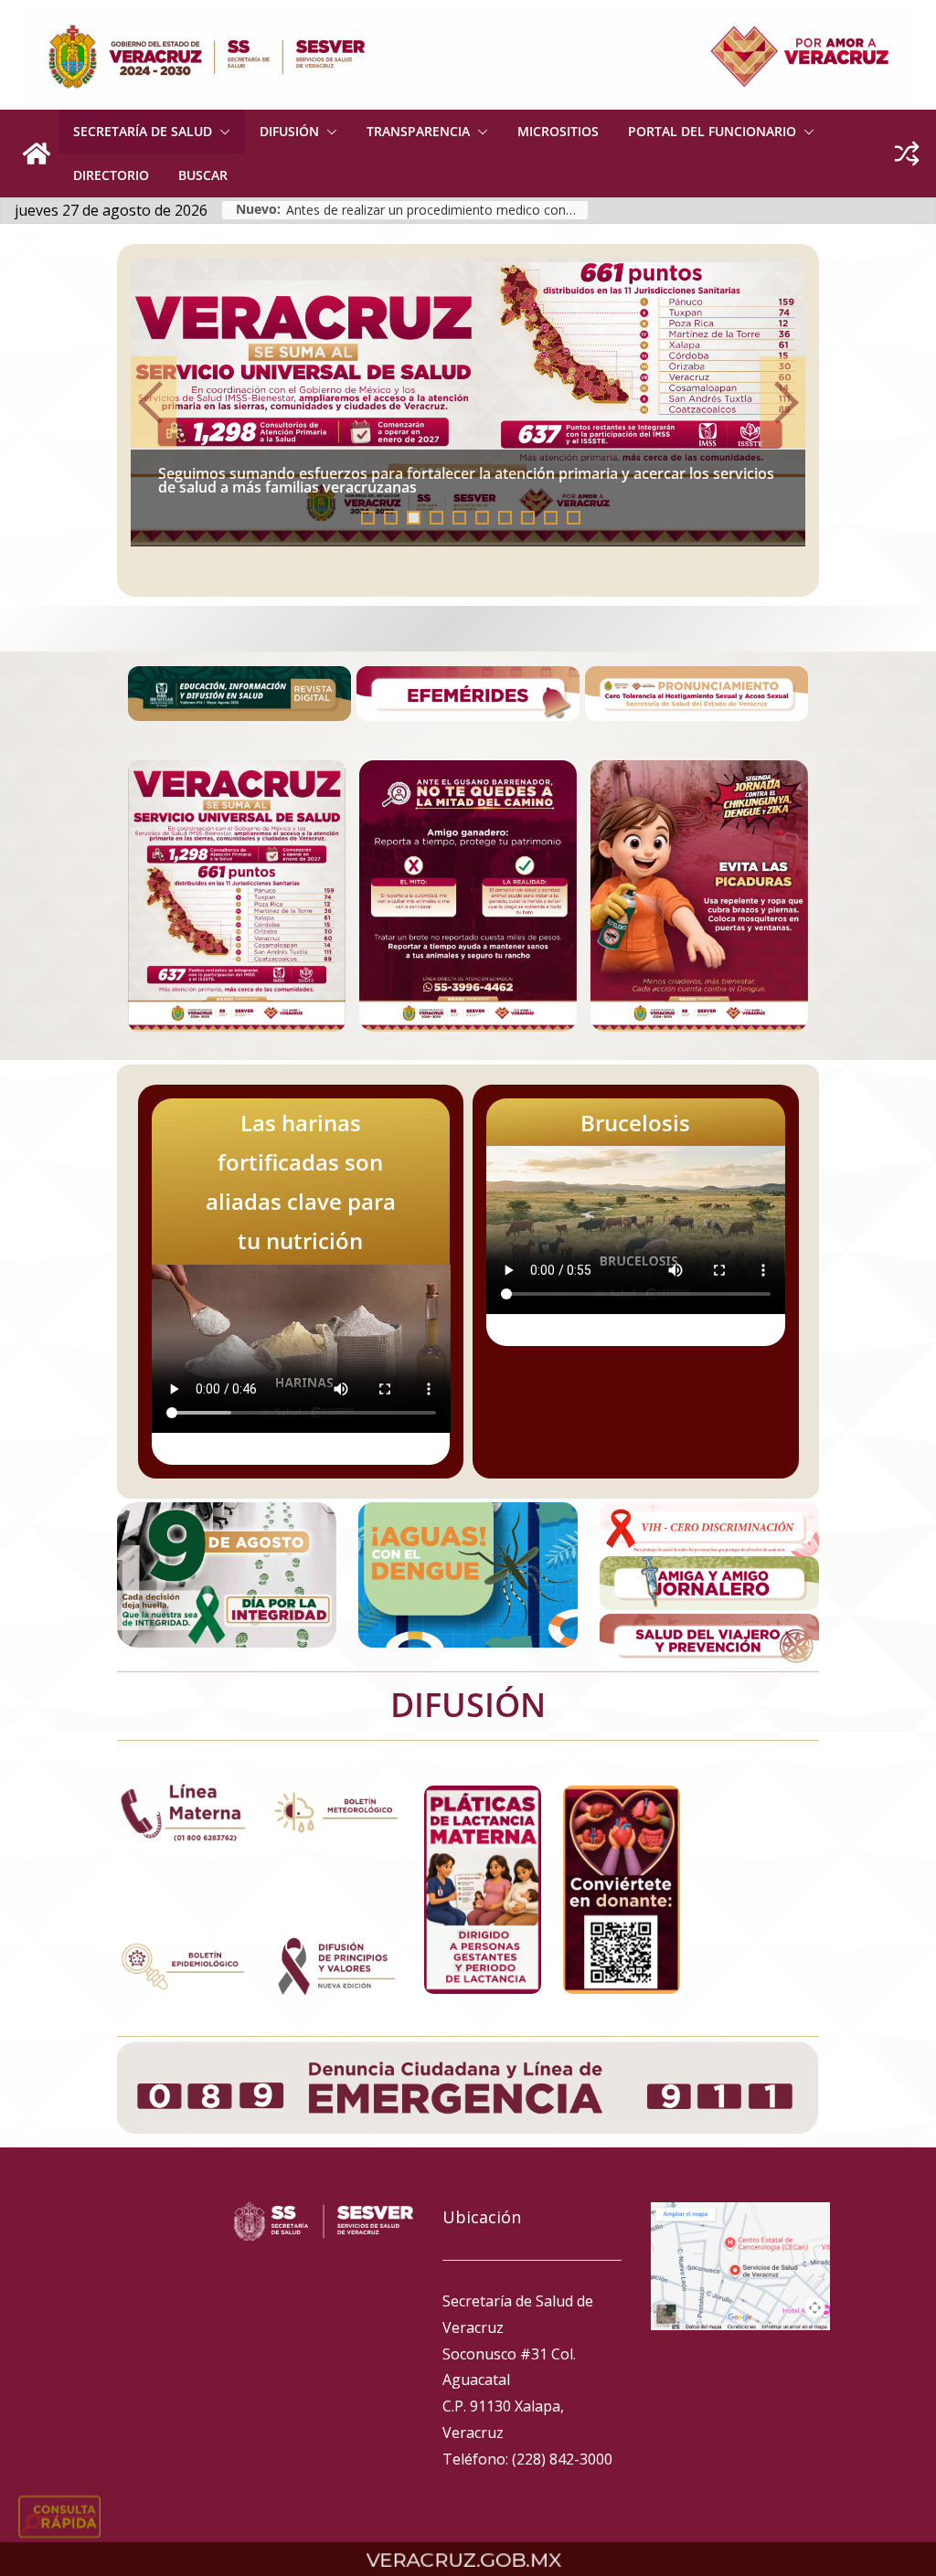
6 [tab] (482, 518)
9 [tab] (551, 518)
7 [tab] (505, 518)
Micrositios (558, 131)
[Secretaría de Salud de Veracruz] (37, 154)
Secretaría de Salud (143, 131)
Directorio (111, 175)
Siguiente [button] (782, 402)
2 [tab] (391, 518)
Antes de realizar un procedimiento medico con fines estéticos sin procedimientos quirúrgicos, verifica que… (437, 210)
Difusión (289, 131)
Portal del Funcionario (712, 131)
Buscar (203, 175)
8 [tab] (528, 518)
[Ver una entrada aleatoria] (907, 154)
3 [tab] (414, 518)
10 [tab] (579, 519)
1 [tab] (368, 518)
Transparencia (418, 131)
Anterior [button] (154, 402)
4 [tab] (436, 518)
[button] (221, 132)
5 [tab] (459, 518)
